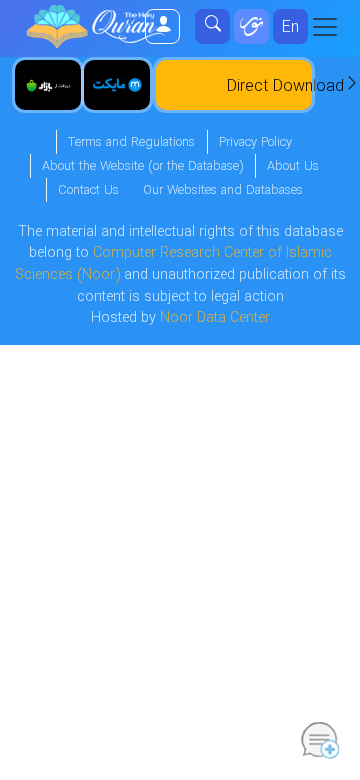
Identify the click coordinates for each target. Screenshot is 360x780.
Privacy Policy (255, 143)
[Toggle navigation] (331, 27)
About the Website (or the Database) (142, 167)
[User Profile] (163, 26)
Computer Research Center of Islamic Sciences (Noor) (173, 264)
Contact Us (88, 191)
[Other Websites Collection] (251, 26)
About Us (293, 167)
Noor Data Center (215, 318)
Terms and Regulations (131, 143)
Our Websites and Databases (223, 191)
